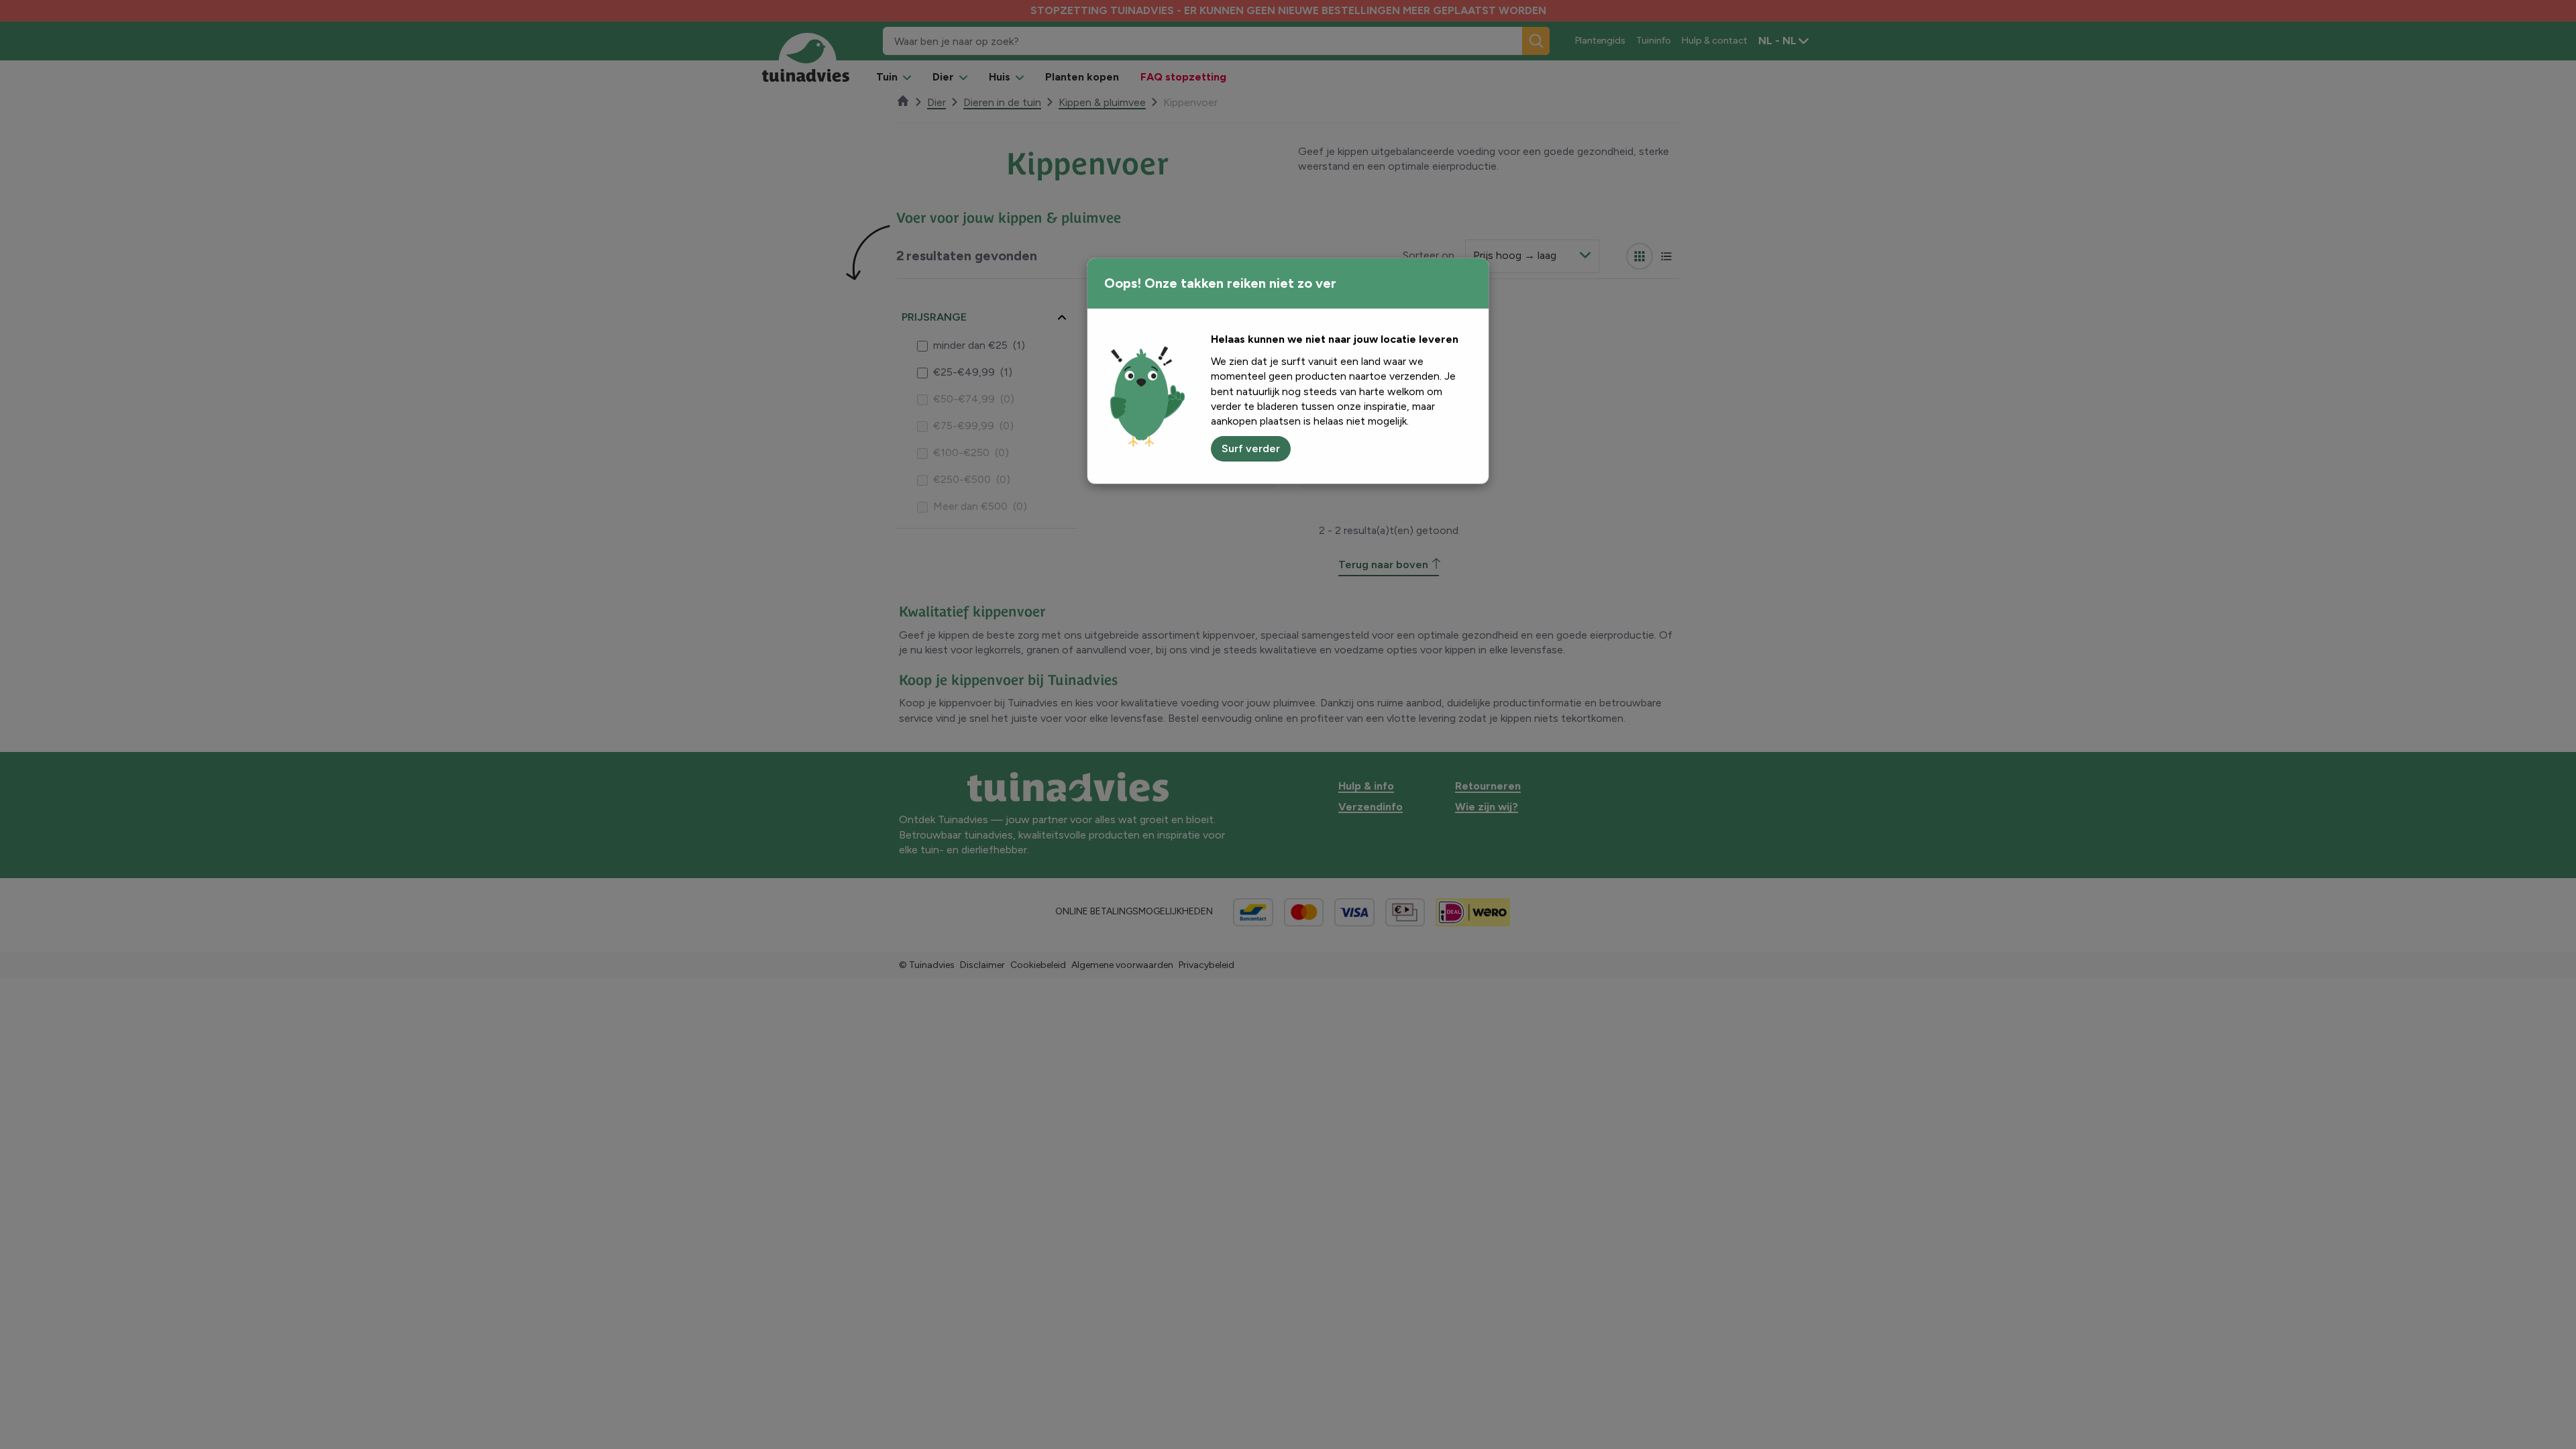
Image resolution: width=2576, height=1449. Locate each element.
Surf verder (1251, 448)
